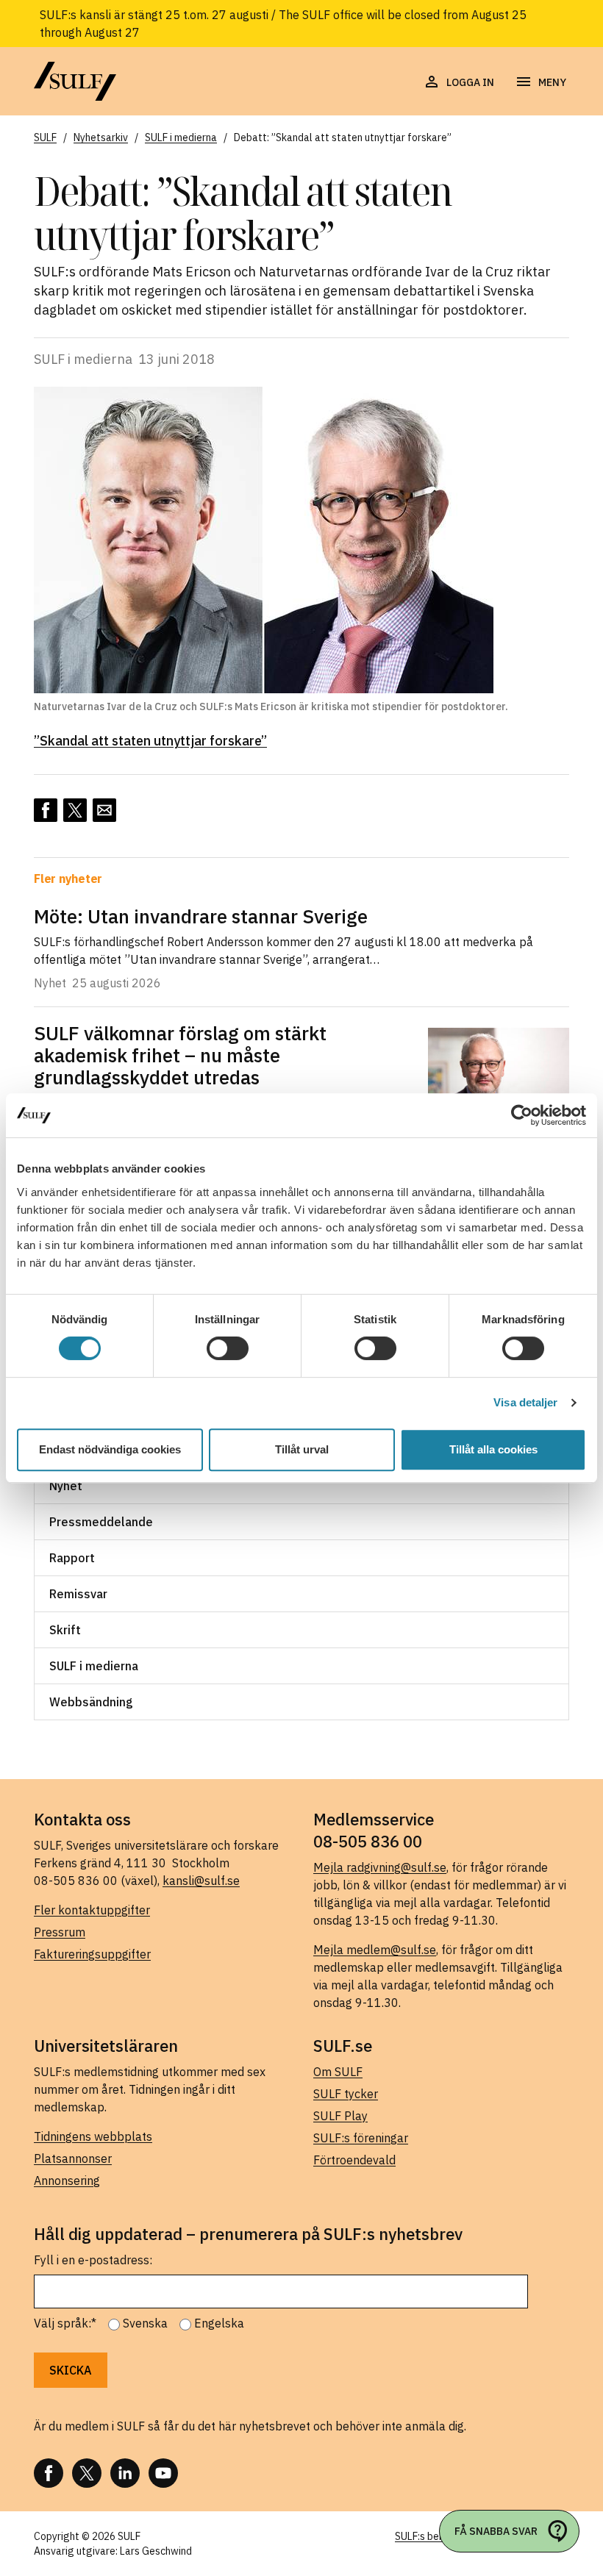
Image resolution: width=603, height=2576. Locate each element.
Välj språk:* (65, 2323)
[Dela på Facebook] (46, 810)
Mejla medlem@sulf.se (375, 1950)
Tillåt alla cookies (493, 1449)
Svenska (145, 2323)
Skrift (65, 1630)
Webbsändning (91, 1702)
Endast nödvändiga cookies (110, 1449)
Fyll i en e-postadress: (93, 2260)
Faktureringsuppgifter (92, 1954)
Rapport (72, 1558)
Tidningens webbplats (93, 2136)
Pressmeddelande (101, 1522)
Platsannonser (73, 2158)
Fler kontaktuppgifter (92, 1910)
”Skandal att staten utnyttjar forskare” (150, 741)
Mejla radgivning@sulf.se (380, 1867)
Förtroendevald (354, 2160)
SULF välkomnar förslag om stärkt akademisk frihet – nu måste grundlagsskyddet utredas (180, 1055)
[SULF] (75, 81)
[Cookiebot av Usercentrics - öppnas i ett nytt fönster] (522, 1115)
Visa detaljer (525, 1402)
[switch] (228, 1348)
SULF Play (340, 2116)
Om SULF (338, 2072)
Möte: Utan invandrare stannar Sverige (201, 916)
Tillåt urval (302, 1449)
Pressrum (60, 1932)
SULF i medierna (94, 1666)
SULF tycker (346, 2094)
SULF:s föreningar (361, 2138)
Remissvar (78, 1594)
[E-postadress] (104, 810)
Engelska (219, 2323)
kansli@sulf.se (201, 1881)
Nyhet (66, 1486)
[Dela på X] (75, 810)
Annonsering (67, 2180)
